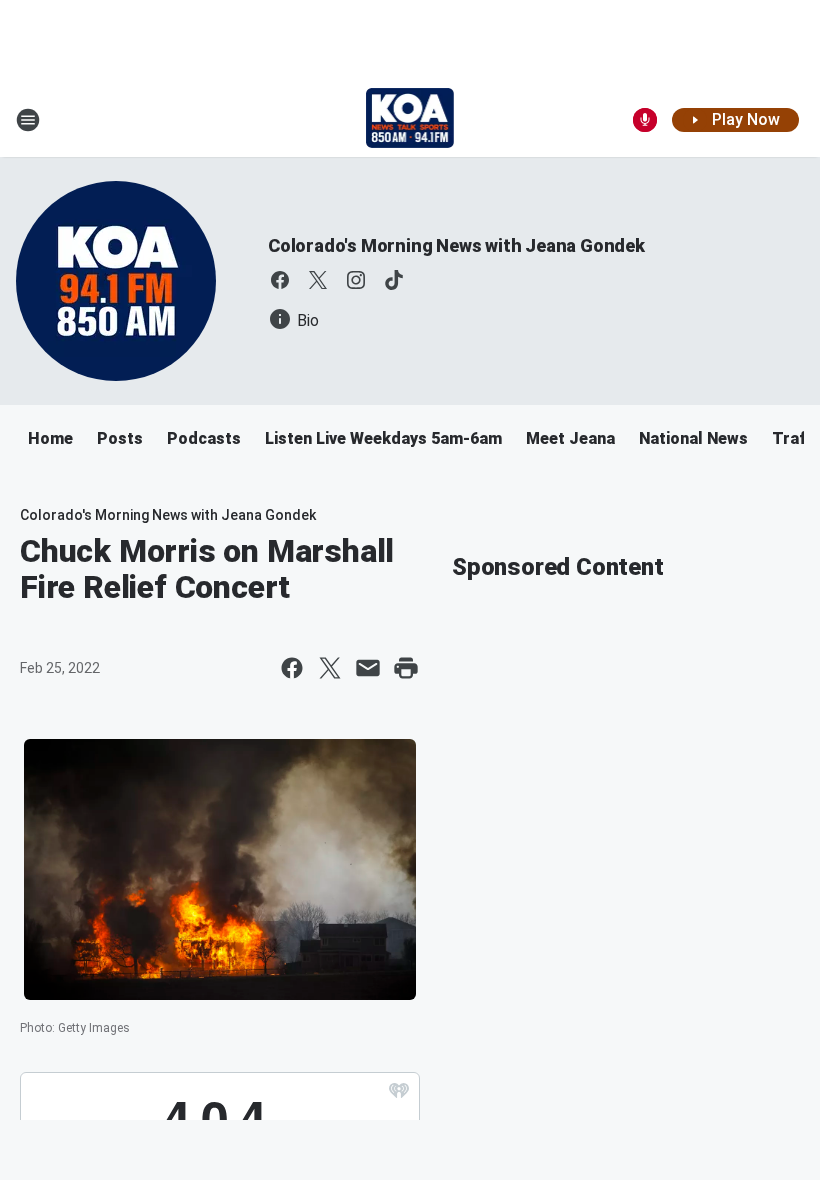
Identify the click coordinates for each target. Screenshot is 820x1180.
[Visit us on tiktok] (394, 280)
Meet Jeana (570, 438)
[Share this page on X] (330, 668)
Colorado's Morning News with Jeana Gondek (456, 245)
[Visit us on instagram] (356, 280)
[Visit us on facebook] (280, 280)
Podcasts (204, 438)
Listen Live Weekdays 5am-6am (383, 438)
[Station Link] (410, 120)
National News (693, 438)
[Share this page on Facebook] (292, 668)
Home (50, 438)
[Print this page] (406, 668)
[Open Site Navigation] (28, 120)
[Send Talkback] (645, 120)
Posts (120, 438)
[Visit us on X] (318, 280)
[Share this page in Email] (368, 668)
